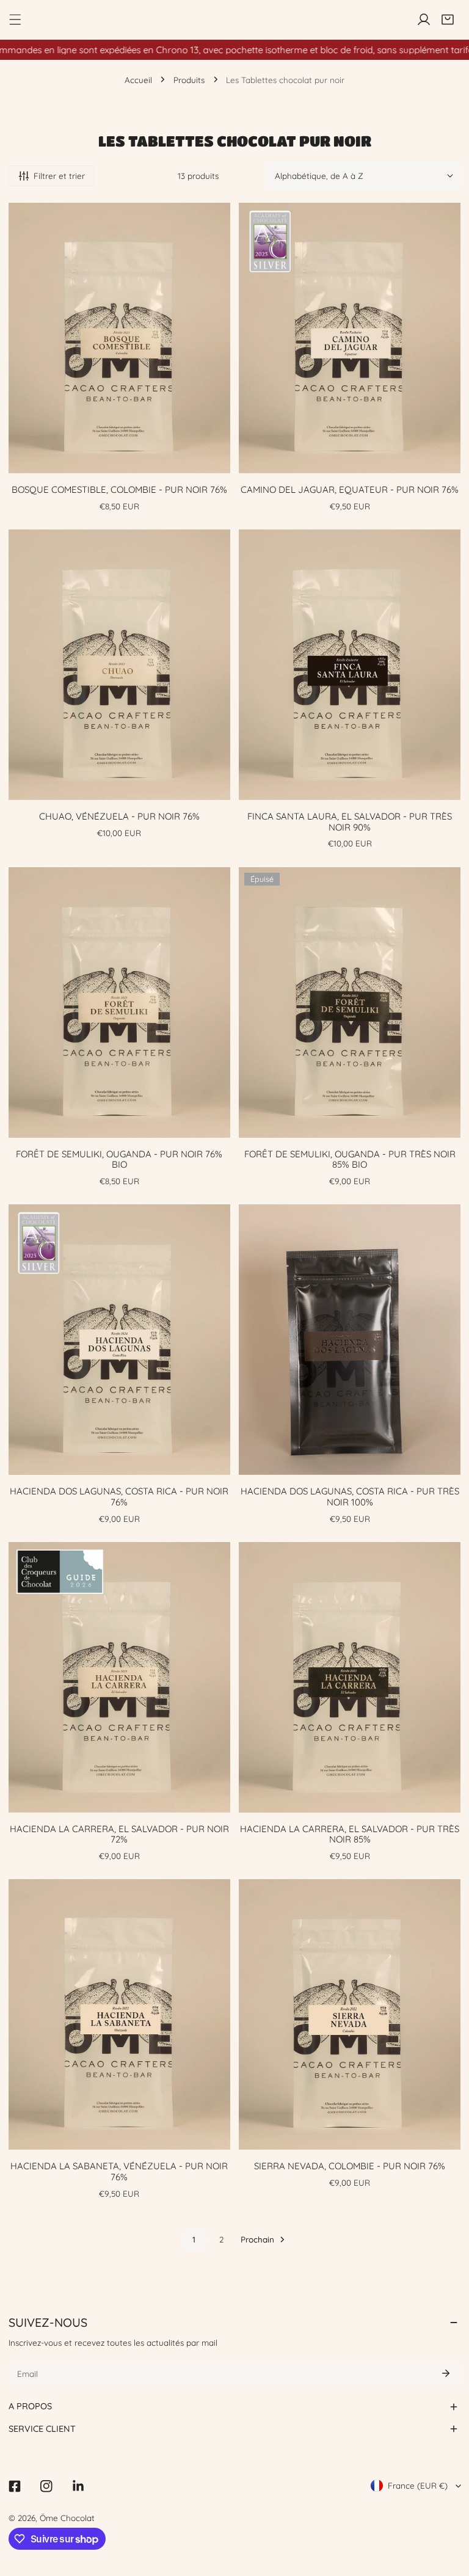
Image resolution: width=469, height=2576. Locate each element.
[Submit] (446, 2373)
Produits (189, 80)
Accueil (138, 80)
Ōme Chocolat (67, 2518)
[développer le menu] (15, 20)
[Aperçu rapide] (211, 464)
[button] (448, 20)
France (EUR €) (418, 2485)
